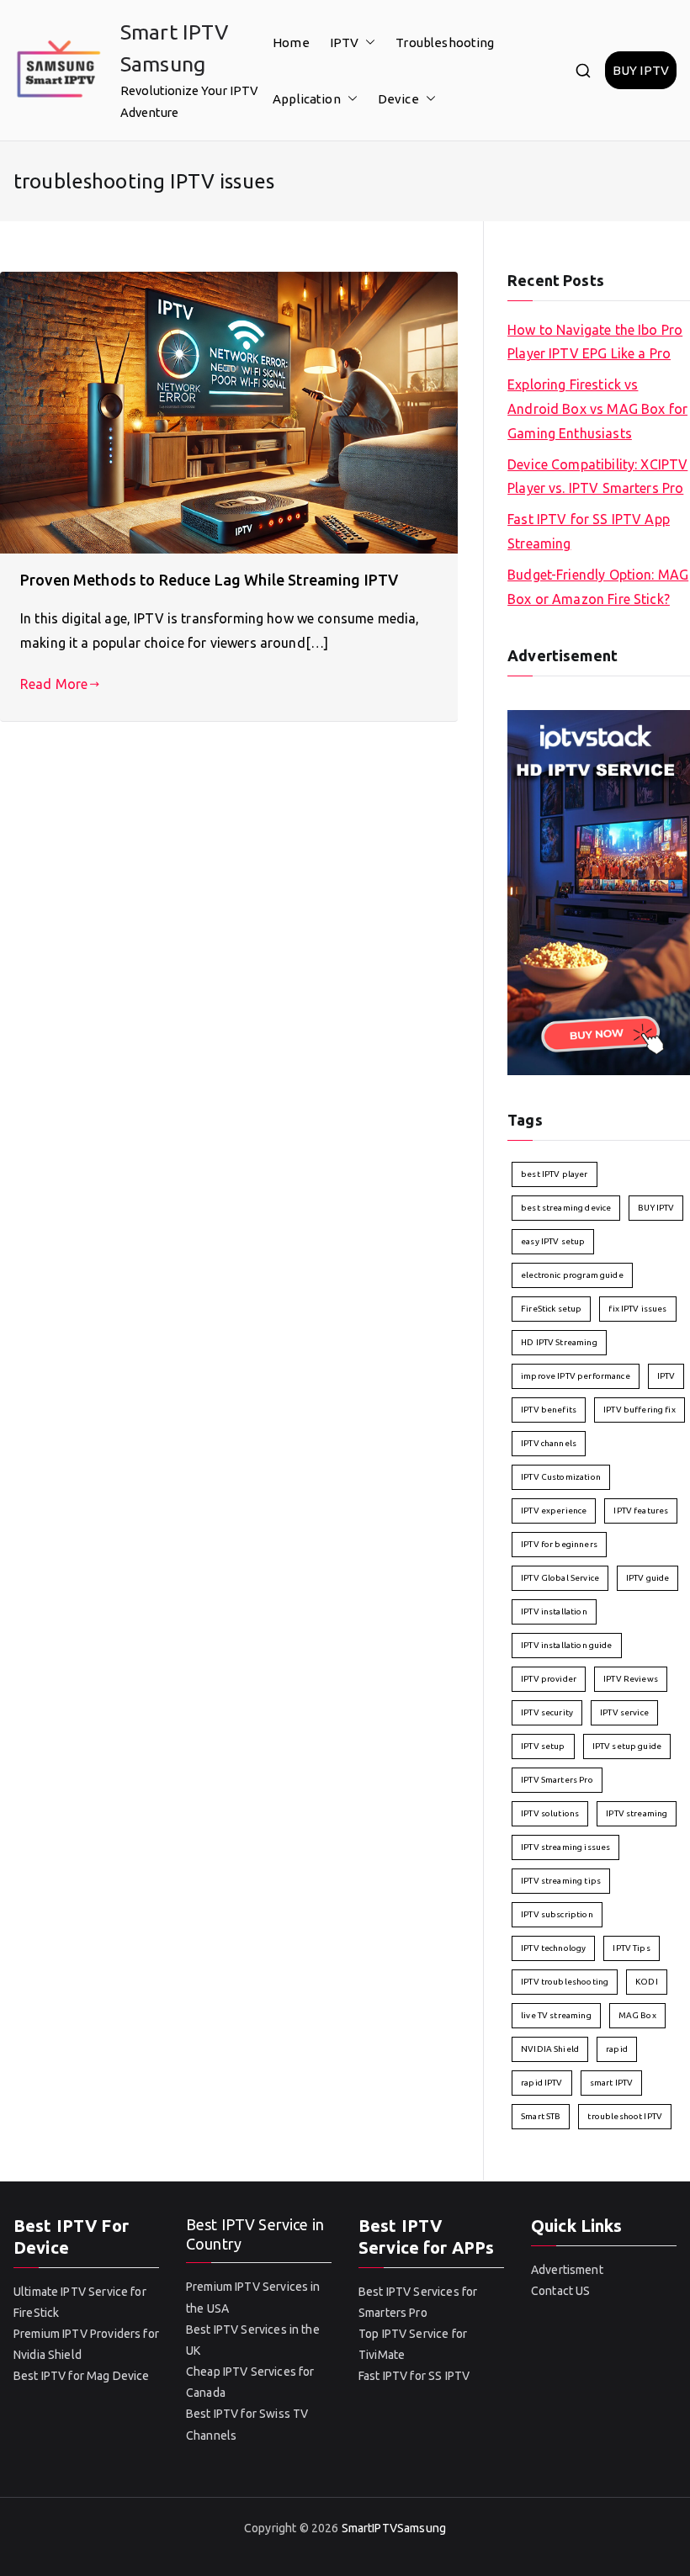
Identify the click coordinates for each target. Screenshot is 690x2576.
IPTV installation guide (566, 1645)
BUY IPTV (641, 70)
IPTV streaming (637, 1813)
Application (307, 99)
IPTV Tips (631, 1948)
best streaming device (566, 1208)
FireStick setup (551, 1309)
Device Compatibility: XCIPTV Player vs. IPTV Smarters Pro (597, 477)
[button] (367, 42)
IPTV (345, 42)
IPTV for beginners (559, 1544)
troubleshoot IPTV (625, 2116)
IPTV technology (553, 1948)
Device (398, 99)
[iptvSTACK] (599, 891)
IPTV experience (554, 1511)
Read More (54, 684)
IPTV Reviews (631, 1679)
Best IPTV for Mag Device (82, 2376)
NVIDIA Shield (550, 2049)
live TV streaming (556, 2015)
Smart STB (541, 2116)
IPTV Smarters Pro (557, 1780)
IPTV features (641, 1511)
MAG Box (637, 2015)
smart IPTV (612, 2083)
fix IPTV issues (637, 1309)
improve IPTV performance (576, 1376)
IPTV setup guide (627, 1746)
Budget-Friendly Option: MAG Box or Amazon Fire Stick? (598, 587)
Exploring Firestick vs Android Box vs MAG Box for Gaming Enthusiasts (597, 409)
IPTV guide (648, 1578)
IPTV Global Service (560, 1578)
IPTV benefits (549, 1410)
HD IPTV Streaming (559, 1342)
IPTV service (624, 1712)
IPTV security (547, 1712)
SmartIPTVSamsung (394, 2528)
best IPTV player (554, 1174)
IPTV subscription (557, 1914)
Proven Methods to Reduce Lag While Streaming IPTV (209, 580)
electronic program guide (572, 1275)
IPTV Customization (561, 1477)
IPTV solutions (550, 1813)
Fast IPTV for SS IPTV (414, 2376)
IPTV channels (549, 1443)
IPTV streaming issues (565, 1847)
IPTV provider (549, 1679)
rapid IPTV (542, 2083)
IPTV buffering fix (640, 1410)
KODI (647, 1982)
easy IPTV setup (553, 1241)
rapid (617, 2049)
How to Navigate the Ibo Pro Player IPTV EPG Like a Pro (595, 342)
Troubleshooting (445, 42)
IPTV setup (543, 1746)
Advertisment (567, 2270)
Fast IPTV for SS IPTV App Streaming (589, 531)
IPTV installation (554, 1611)
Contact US (561, 2291)
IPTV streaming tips (561, 1881)
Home (291, 42)
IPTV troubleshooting (565, 1982)
